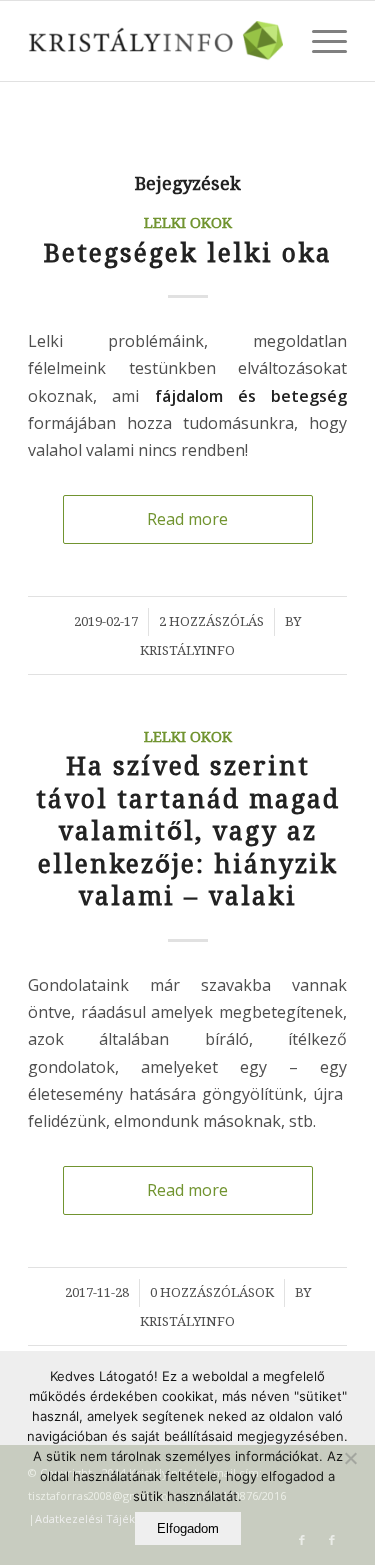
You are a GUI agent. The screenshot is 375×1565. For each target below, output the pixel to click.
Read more (187, 519)
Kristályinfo (187, 650)
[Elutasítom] (350, 1458)
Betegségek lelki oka (188, 253)
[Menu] (319, 41)
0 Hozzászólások (212, 1292)
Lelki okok (188, 223)
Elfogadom (188, 1528)
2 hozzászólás (211, 621)
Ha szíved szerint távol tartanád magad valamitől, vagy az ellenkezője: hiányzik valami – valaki (188, 831)
